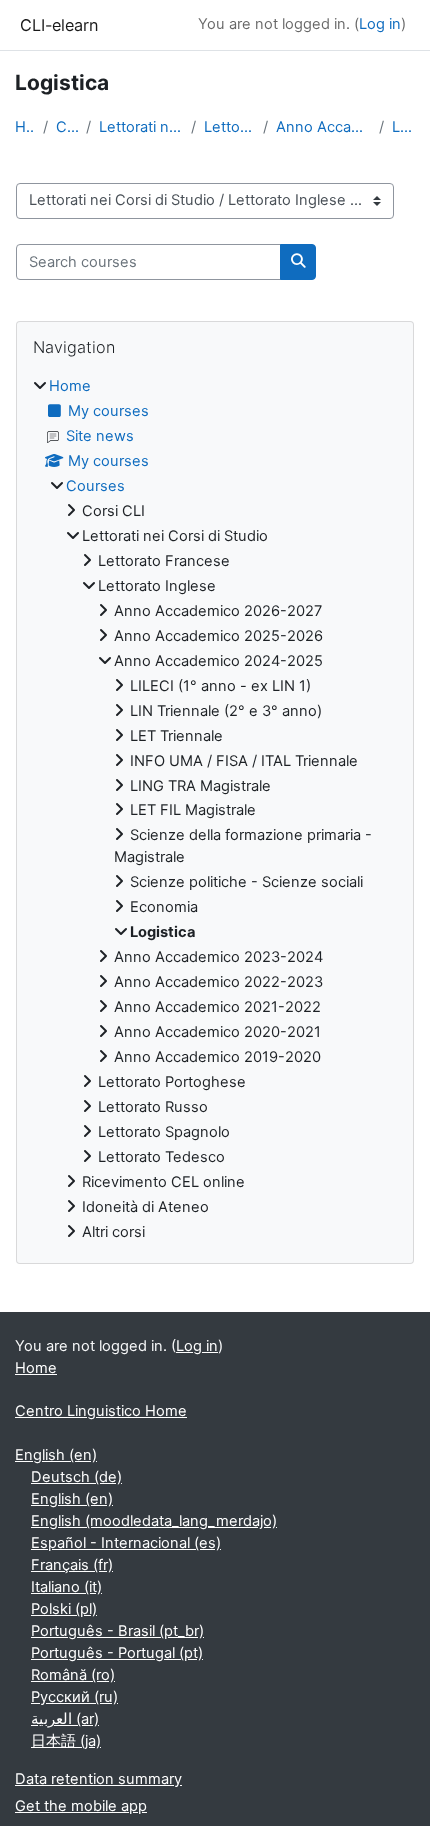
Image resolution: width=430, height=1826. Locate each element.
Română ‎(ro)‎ (73, 1675)
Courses (67, 127)
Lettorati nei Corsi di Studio (141, 127)
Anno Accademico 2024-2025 (323, 127)
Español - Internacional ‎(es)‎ (126, 1543)
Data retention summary (98, 1779)
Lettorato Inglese (229, 127)
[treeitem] (215, 810)
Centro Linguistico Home (101, 1411)
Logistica (403, 127)
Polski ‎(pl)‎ (64, 1609)
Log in (380, 24)
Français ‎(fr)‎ (72, 1565)
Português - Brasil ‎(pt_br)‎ (117, 1631)
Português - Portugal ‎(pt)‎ (117, 1653)
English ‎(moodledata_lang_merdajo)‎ (154, 1521)
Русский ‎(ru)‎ (74, 1697)
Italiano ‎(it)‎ (66, 1587)
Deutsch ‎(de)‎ (76, 1477)
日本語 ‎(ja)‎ (66, 1741)
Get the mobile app (81, 1806)
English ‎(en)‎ (56, 1455)
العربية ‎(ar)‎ (65, 1719)
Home (25, 127)
